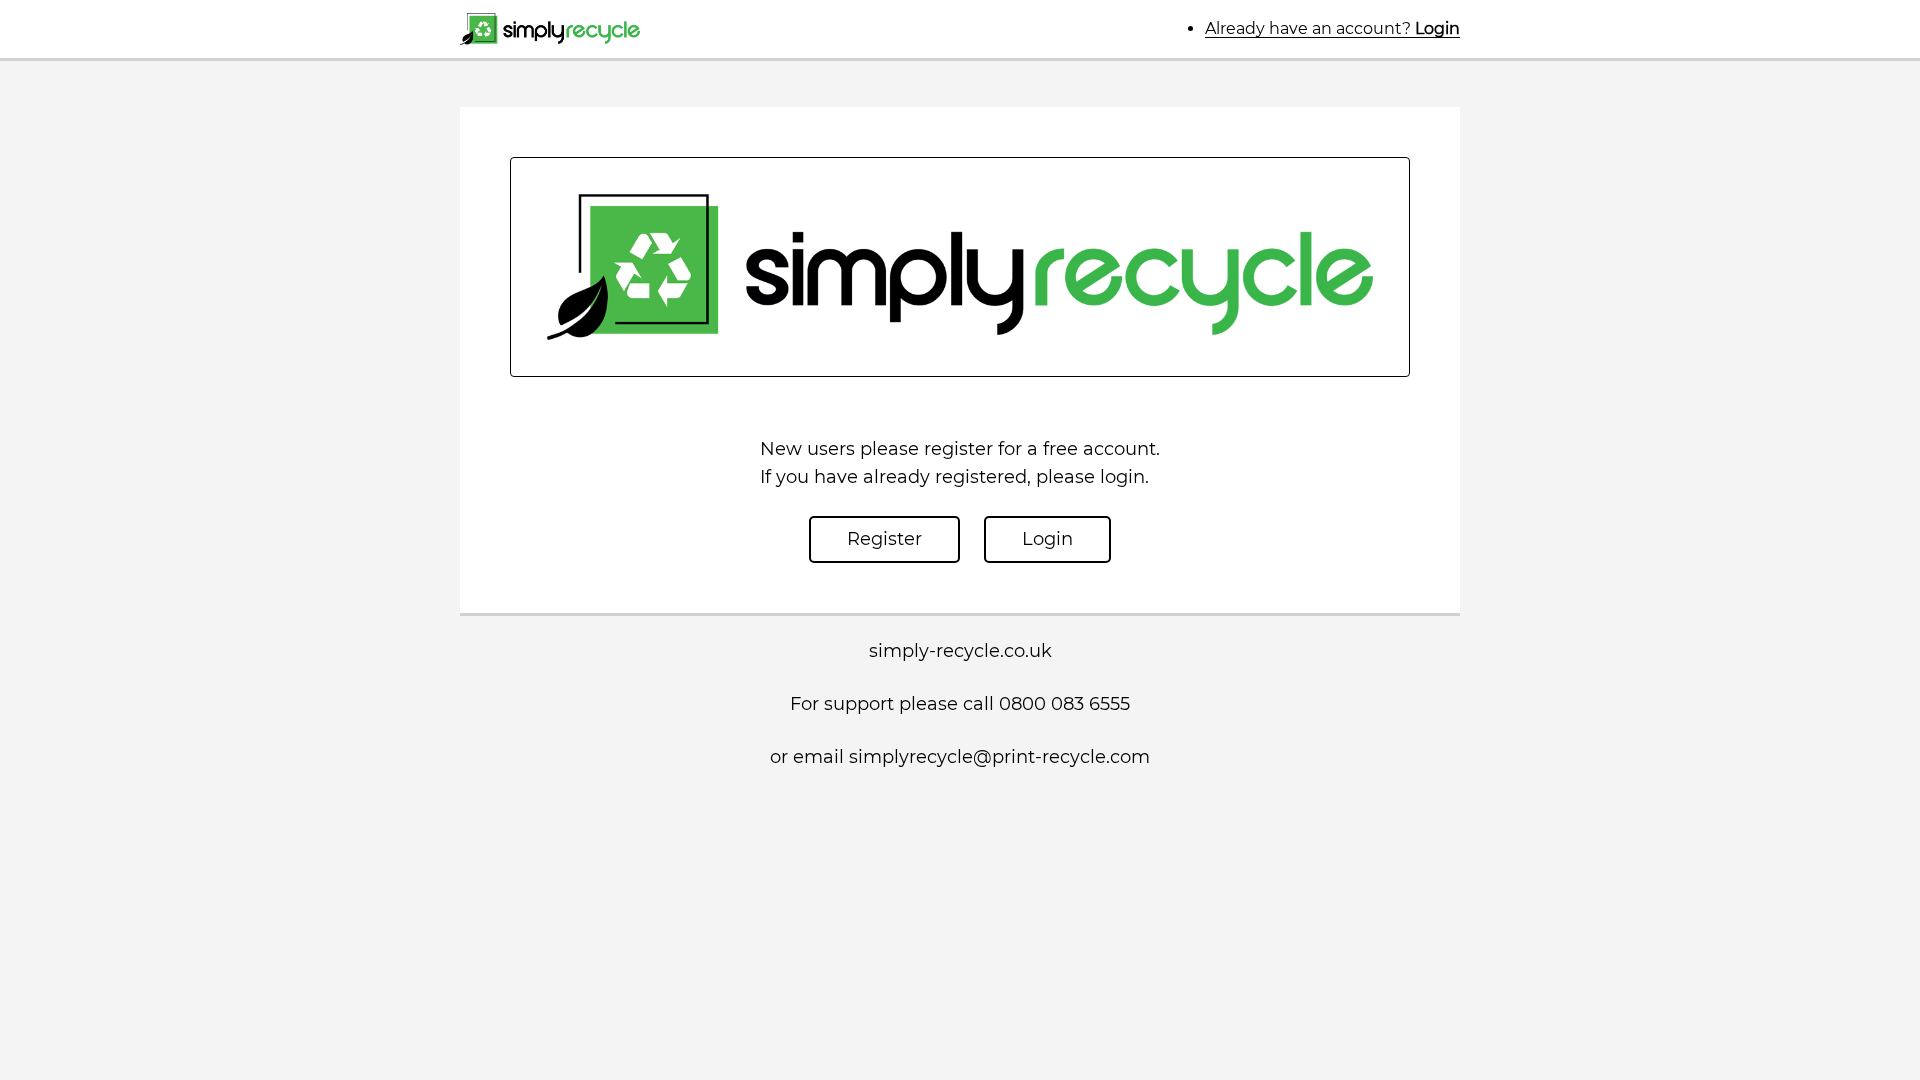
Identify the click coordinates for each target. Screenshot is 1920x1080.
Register (884, 539)
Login (1047, 539)
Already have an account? (1332, 28)
